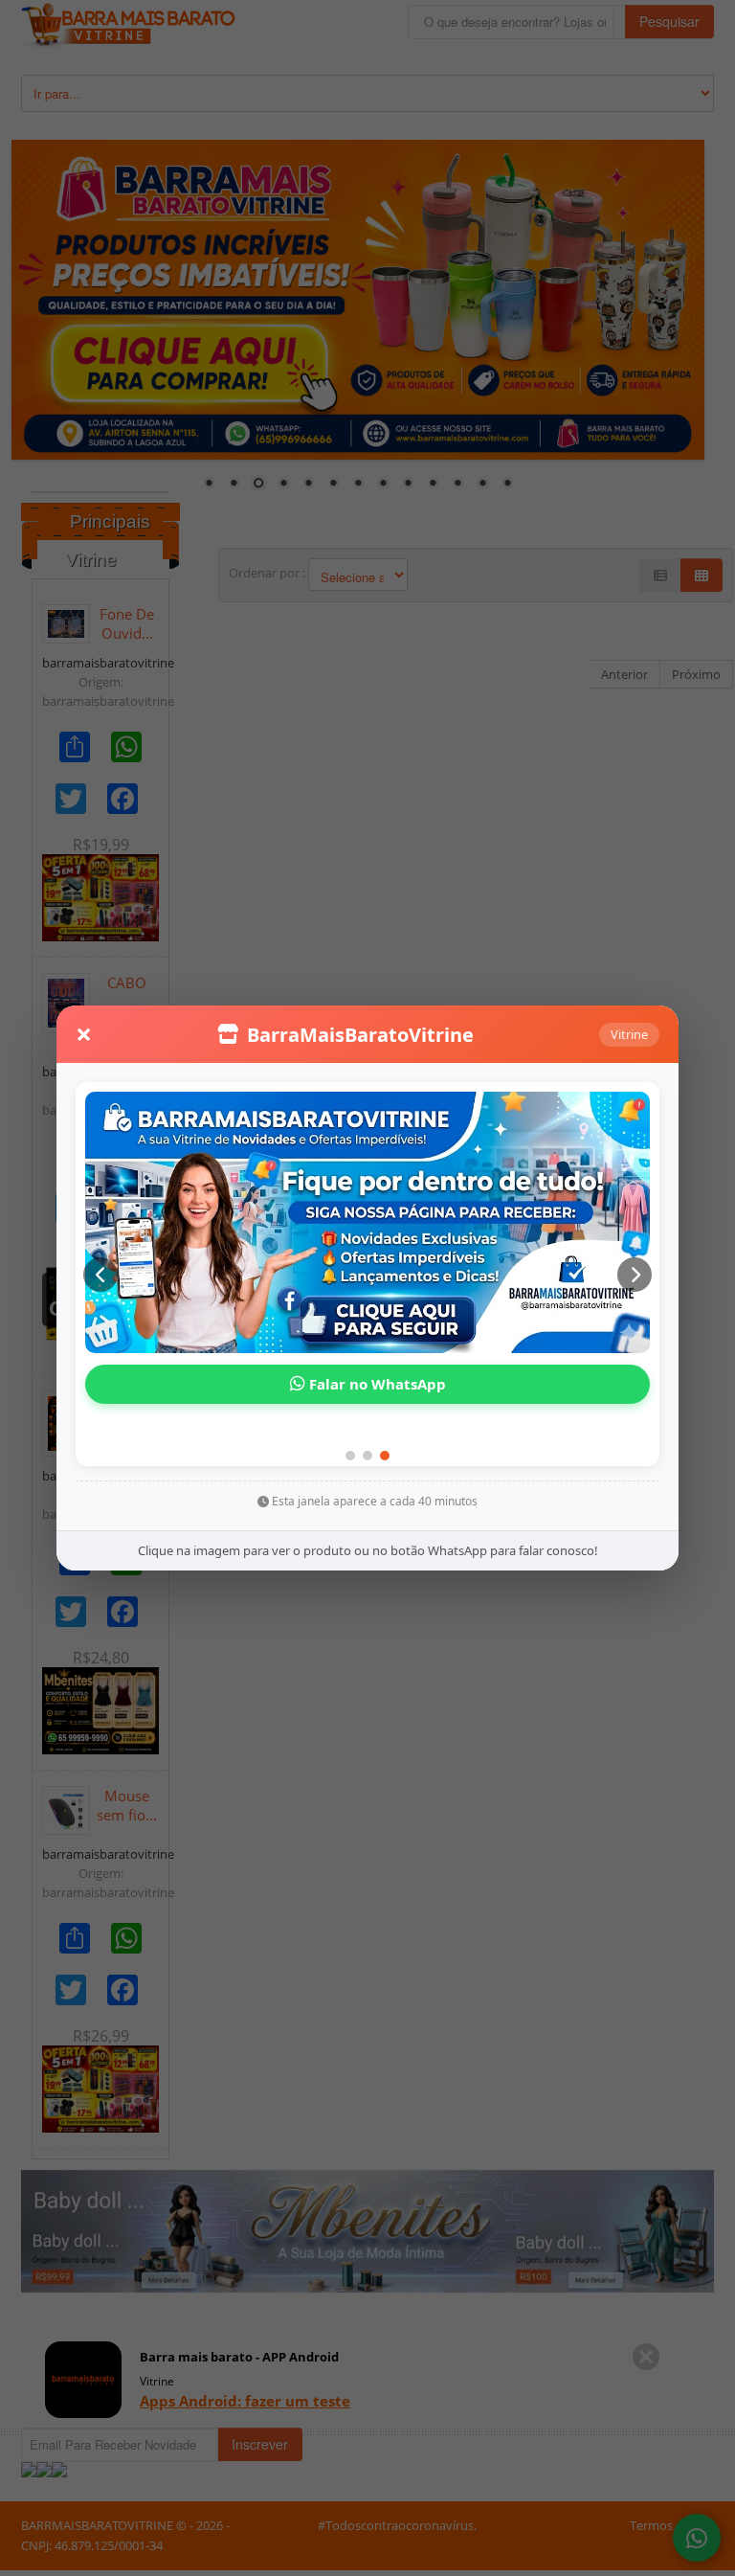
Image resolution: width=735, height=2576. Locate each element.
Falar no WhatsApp (376, 1384)
